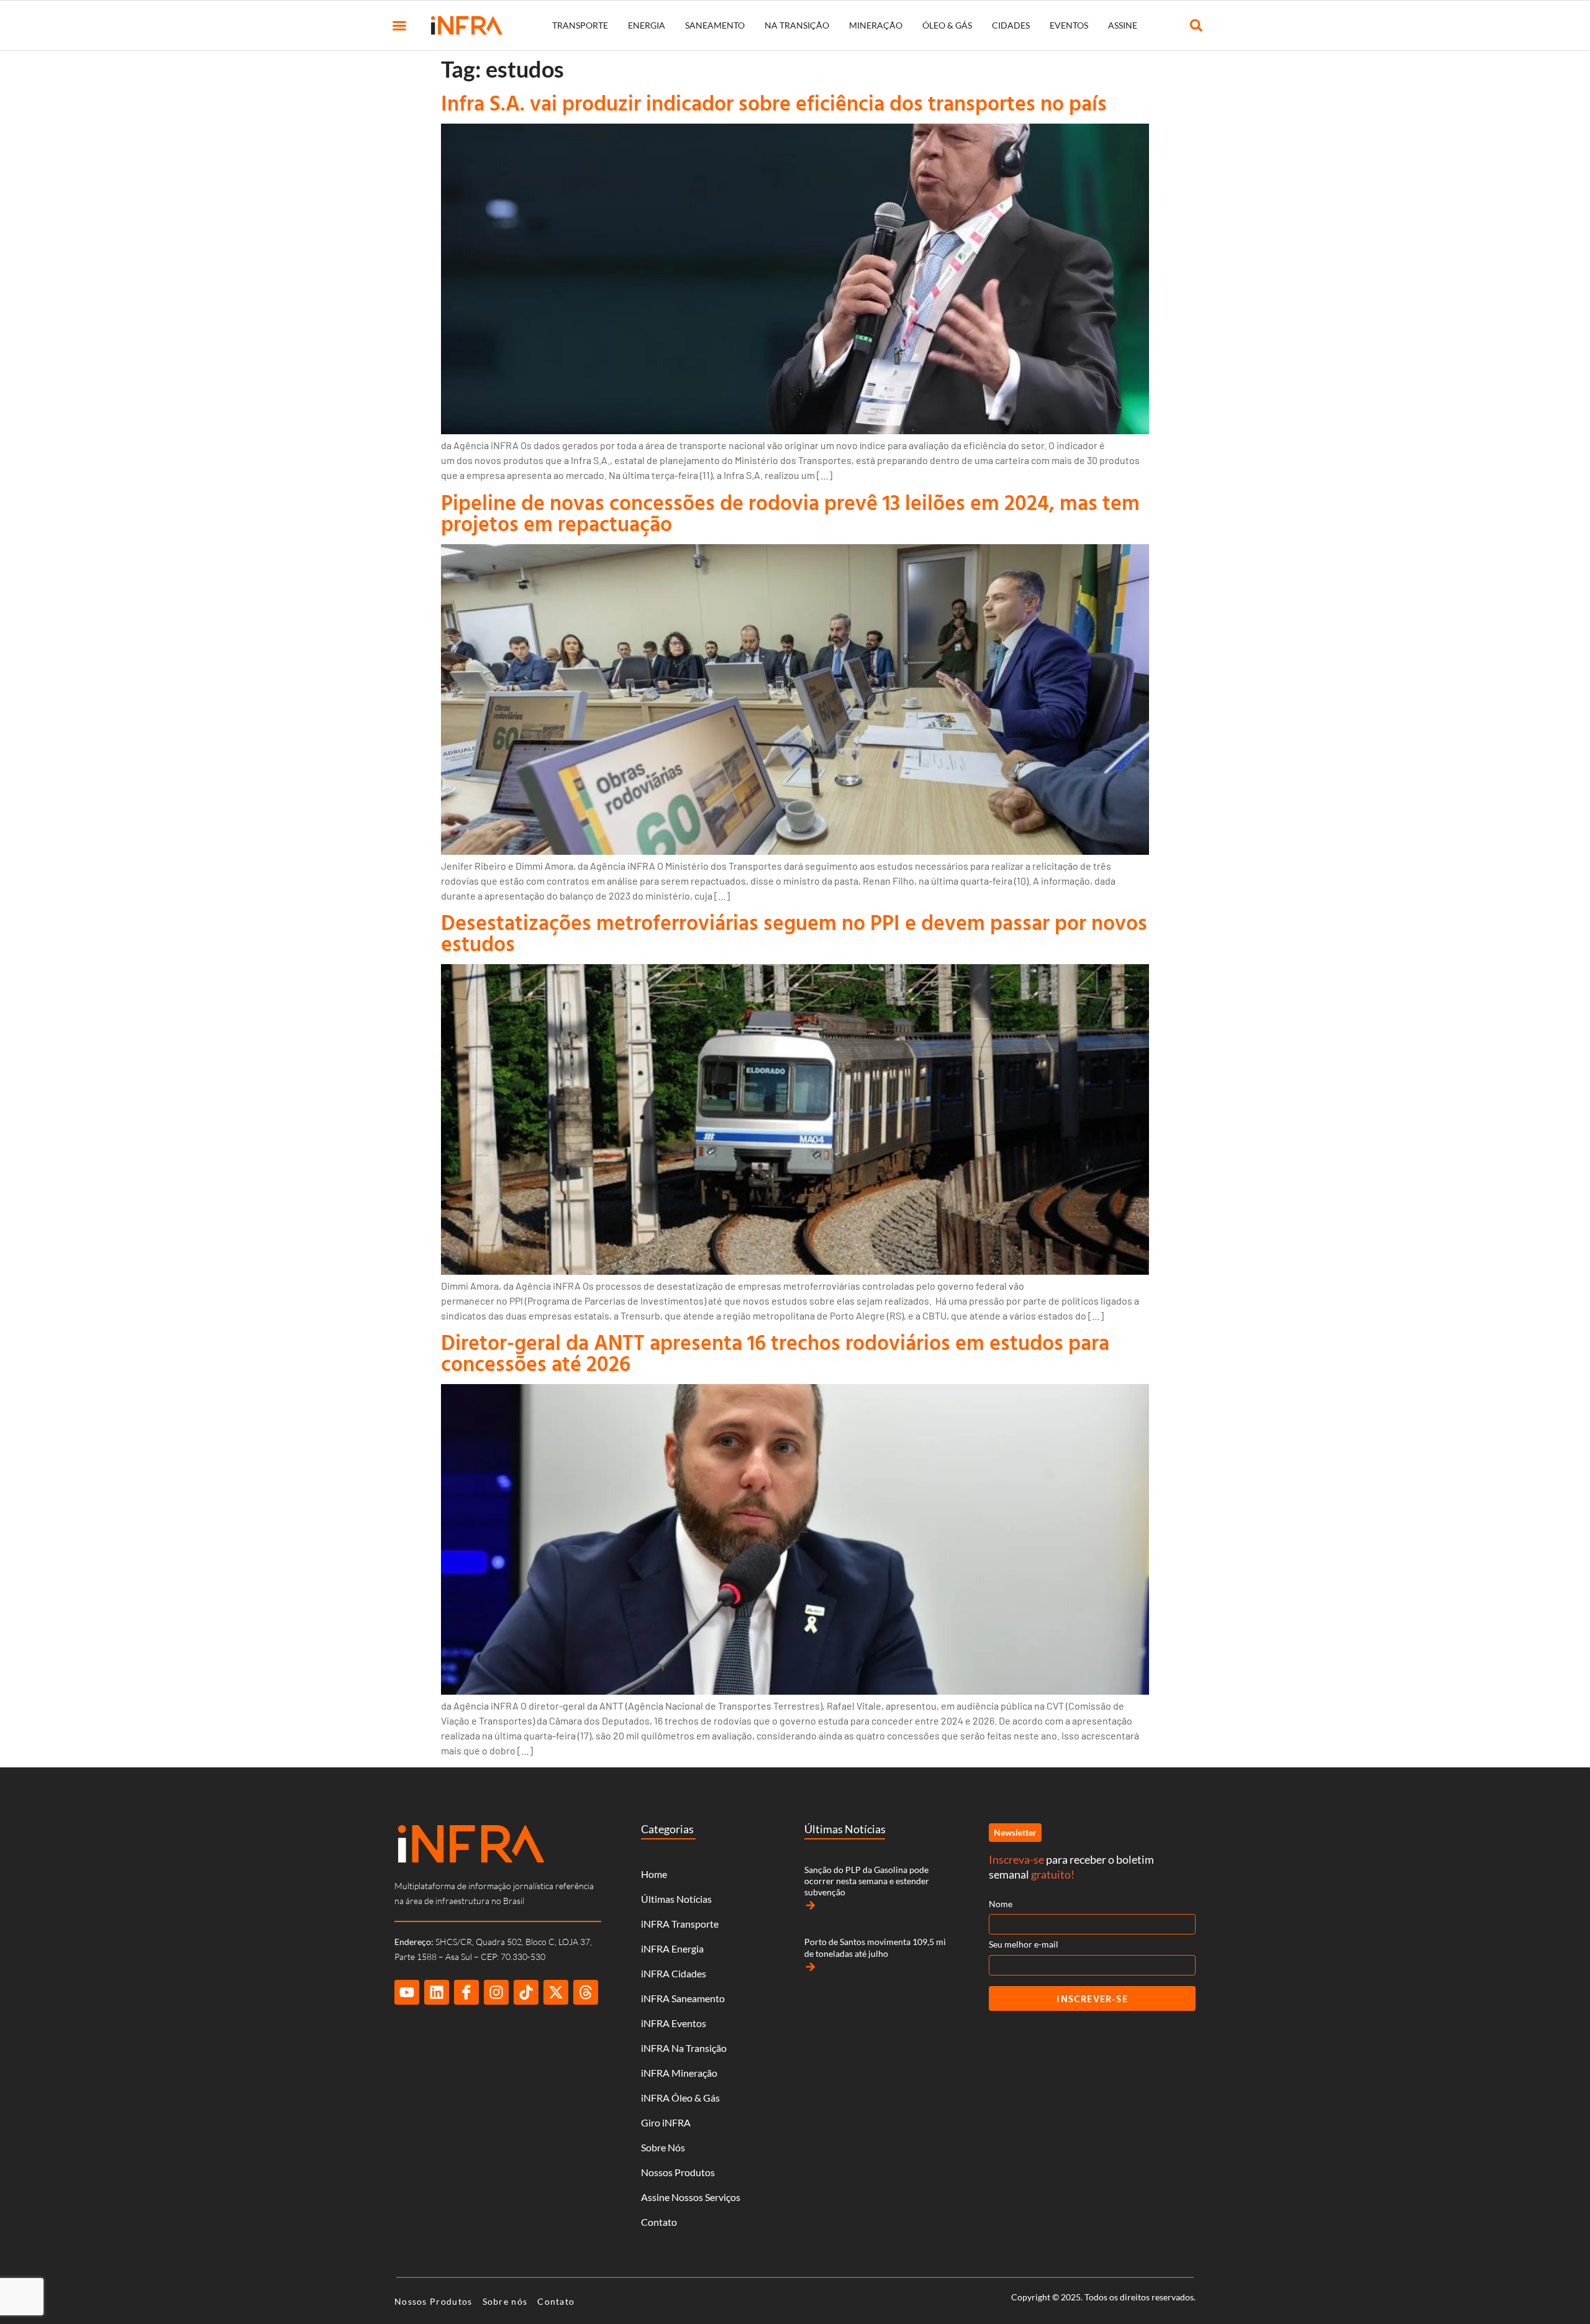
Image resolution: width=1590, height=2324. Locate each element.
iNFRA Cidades (674, 1973)
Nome (1001, 1904)
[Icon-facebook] (466, 1992)
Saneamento (715, 25)
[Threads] (586, 1992)
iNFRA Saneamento (683, 1998)
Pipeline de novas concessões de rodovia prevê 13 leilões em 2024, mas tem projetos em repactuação (790, 513)
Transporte (580, 25)
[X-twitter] (556, 1992)
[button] (399, 25)
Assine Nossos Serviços (691, 2197)
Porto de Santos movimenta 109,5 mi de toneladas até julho (875, 1947)
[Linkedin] (437, 1992)
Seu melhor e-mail (1024, 1944)
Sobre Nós (663, 2147)
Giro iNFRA (666, 2122)
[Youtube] (407, 1992)
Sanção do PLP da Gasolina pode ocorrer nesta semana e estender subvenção (867, 1881)
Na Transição (797, 25)
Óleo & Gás (947, 25)
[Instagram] (496, 1992)
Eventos (1069, 25)
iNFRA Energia (672, 1948)
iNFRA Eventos (674, 2023)
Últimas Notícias (676, 1899)
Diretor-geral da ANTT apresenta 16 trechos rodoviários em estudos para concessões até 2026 (775, 1353)
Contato (659, 2222)
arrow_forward (811, 1905)
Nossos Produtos (678, 2172)
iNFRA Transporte (680, 1924)
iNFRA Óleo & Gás (680, 2098)
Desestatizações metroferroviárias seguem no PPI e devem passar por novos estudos (794, 933)
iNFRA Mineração (679, 2073)
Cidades (1011, 25)
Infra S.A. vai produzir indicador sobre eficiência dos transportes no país (774, 103)
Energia (647, 25)
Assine (1123, 25)
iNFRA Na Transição (684, 2048)
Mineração (876, 25)
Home (654, 1874)
